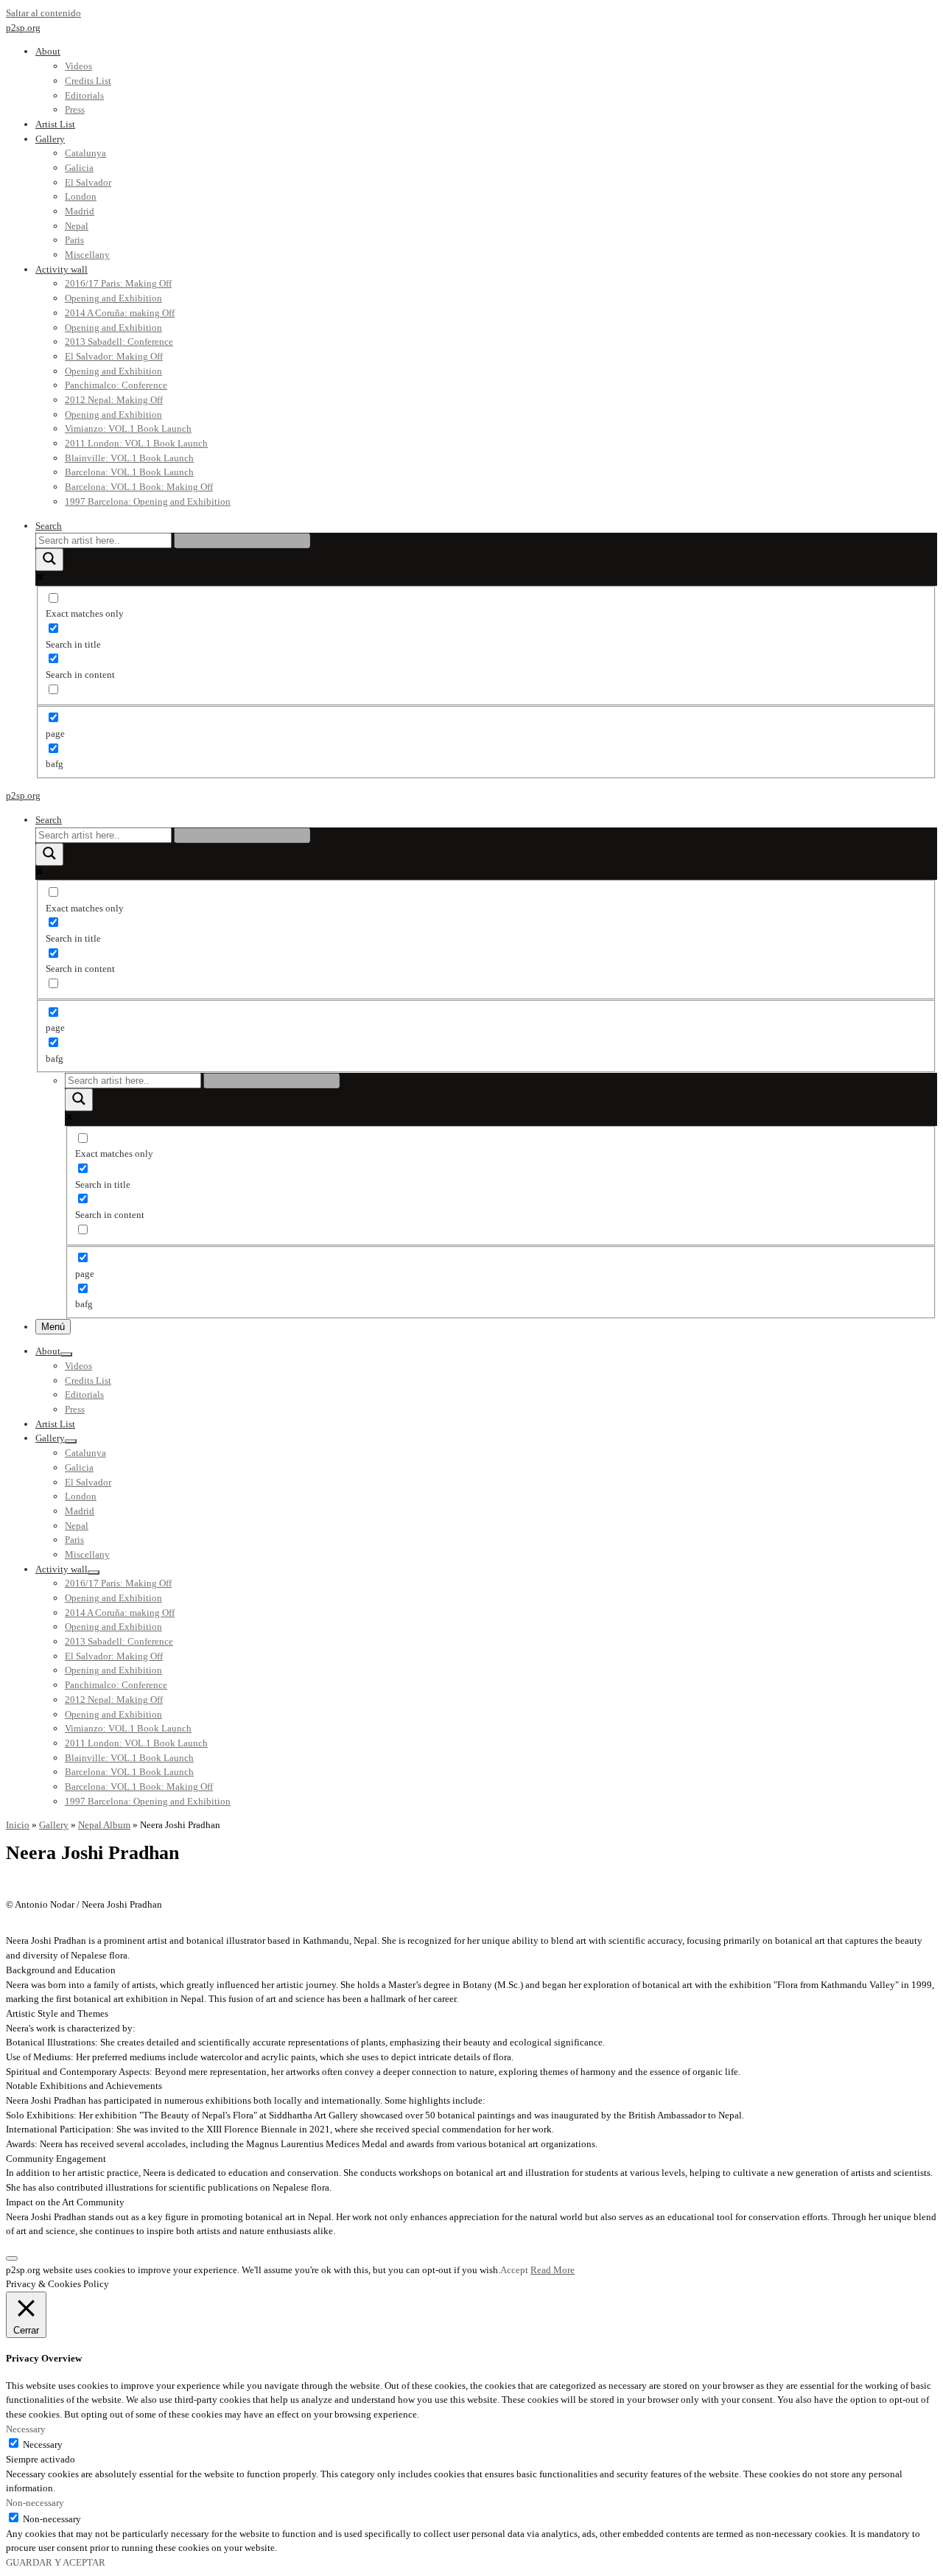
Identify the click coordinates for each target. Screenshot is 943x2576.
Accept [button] (514, 2270)
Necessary (43, 2444)
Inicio (18, 1825)
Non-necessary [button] (35, 2503)
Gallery (54, 1825)
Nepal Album (104, 1825)
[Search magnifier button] (49, 560)
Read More (553, 2270)
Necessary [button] (26, 2429)
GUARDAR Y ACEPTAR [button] (56, 2562)
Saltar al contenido (43, 13)
